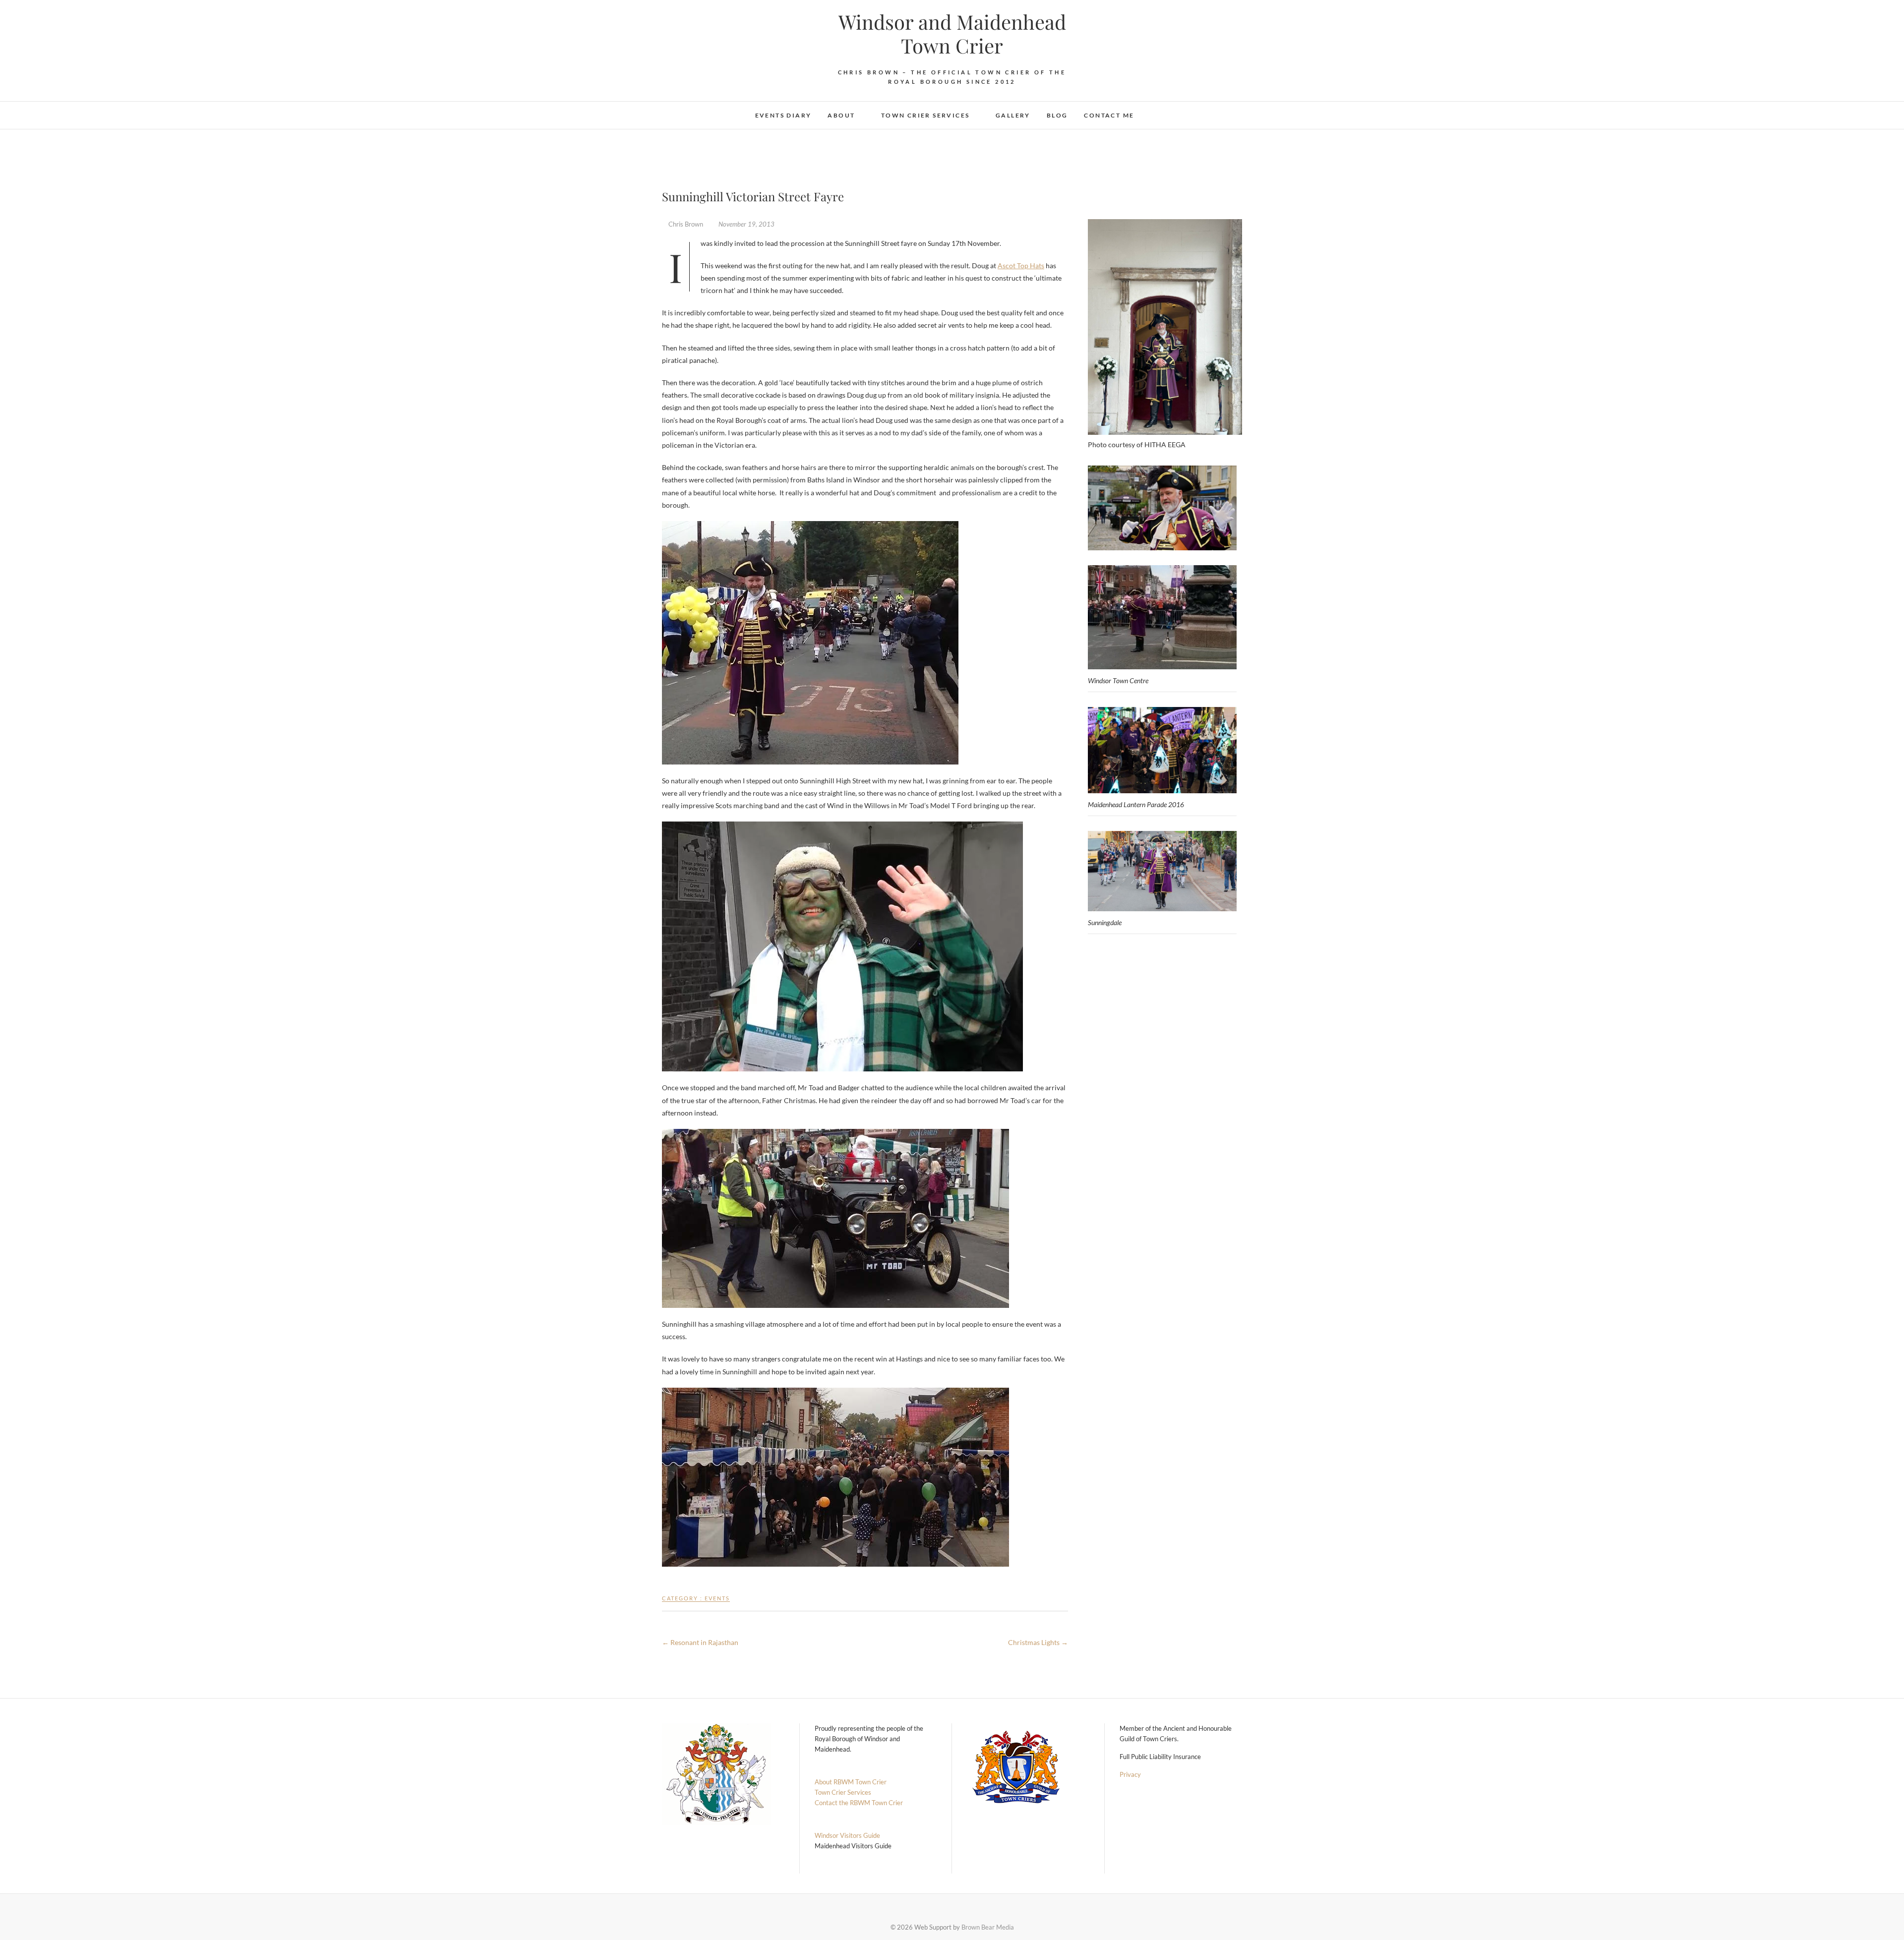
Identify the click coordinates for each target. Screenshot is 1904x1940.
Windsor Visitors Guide (847, 1835)
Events (717, 1598)
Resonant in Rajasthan (700, 1642)
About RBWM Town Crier (851, 1782)
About (841, 115)
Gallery (1013, 115)
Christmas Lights (1038, 1642)
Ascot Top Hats (1021, 265)
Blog (1057, 115)
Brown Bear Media (988, 1927)
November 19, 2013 (746, 224)
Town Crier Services (925, 115)
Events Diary (783, 115)
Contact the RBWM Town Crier (859, 1803)
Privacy (1130, 1774)
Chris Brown (686, 224)
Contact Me (1109, 115)
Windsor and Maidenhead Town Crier (952, 34)
